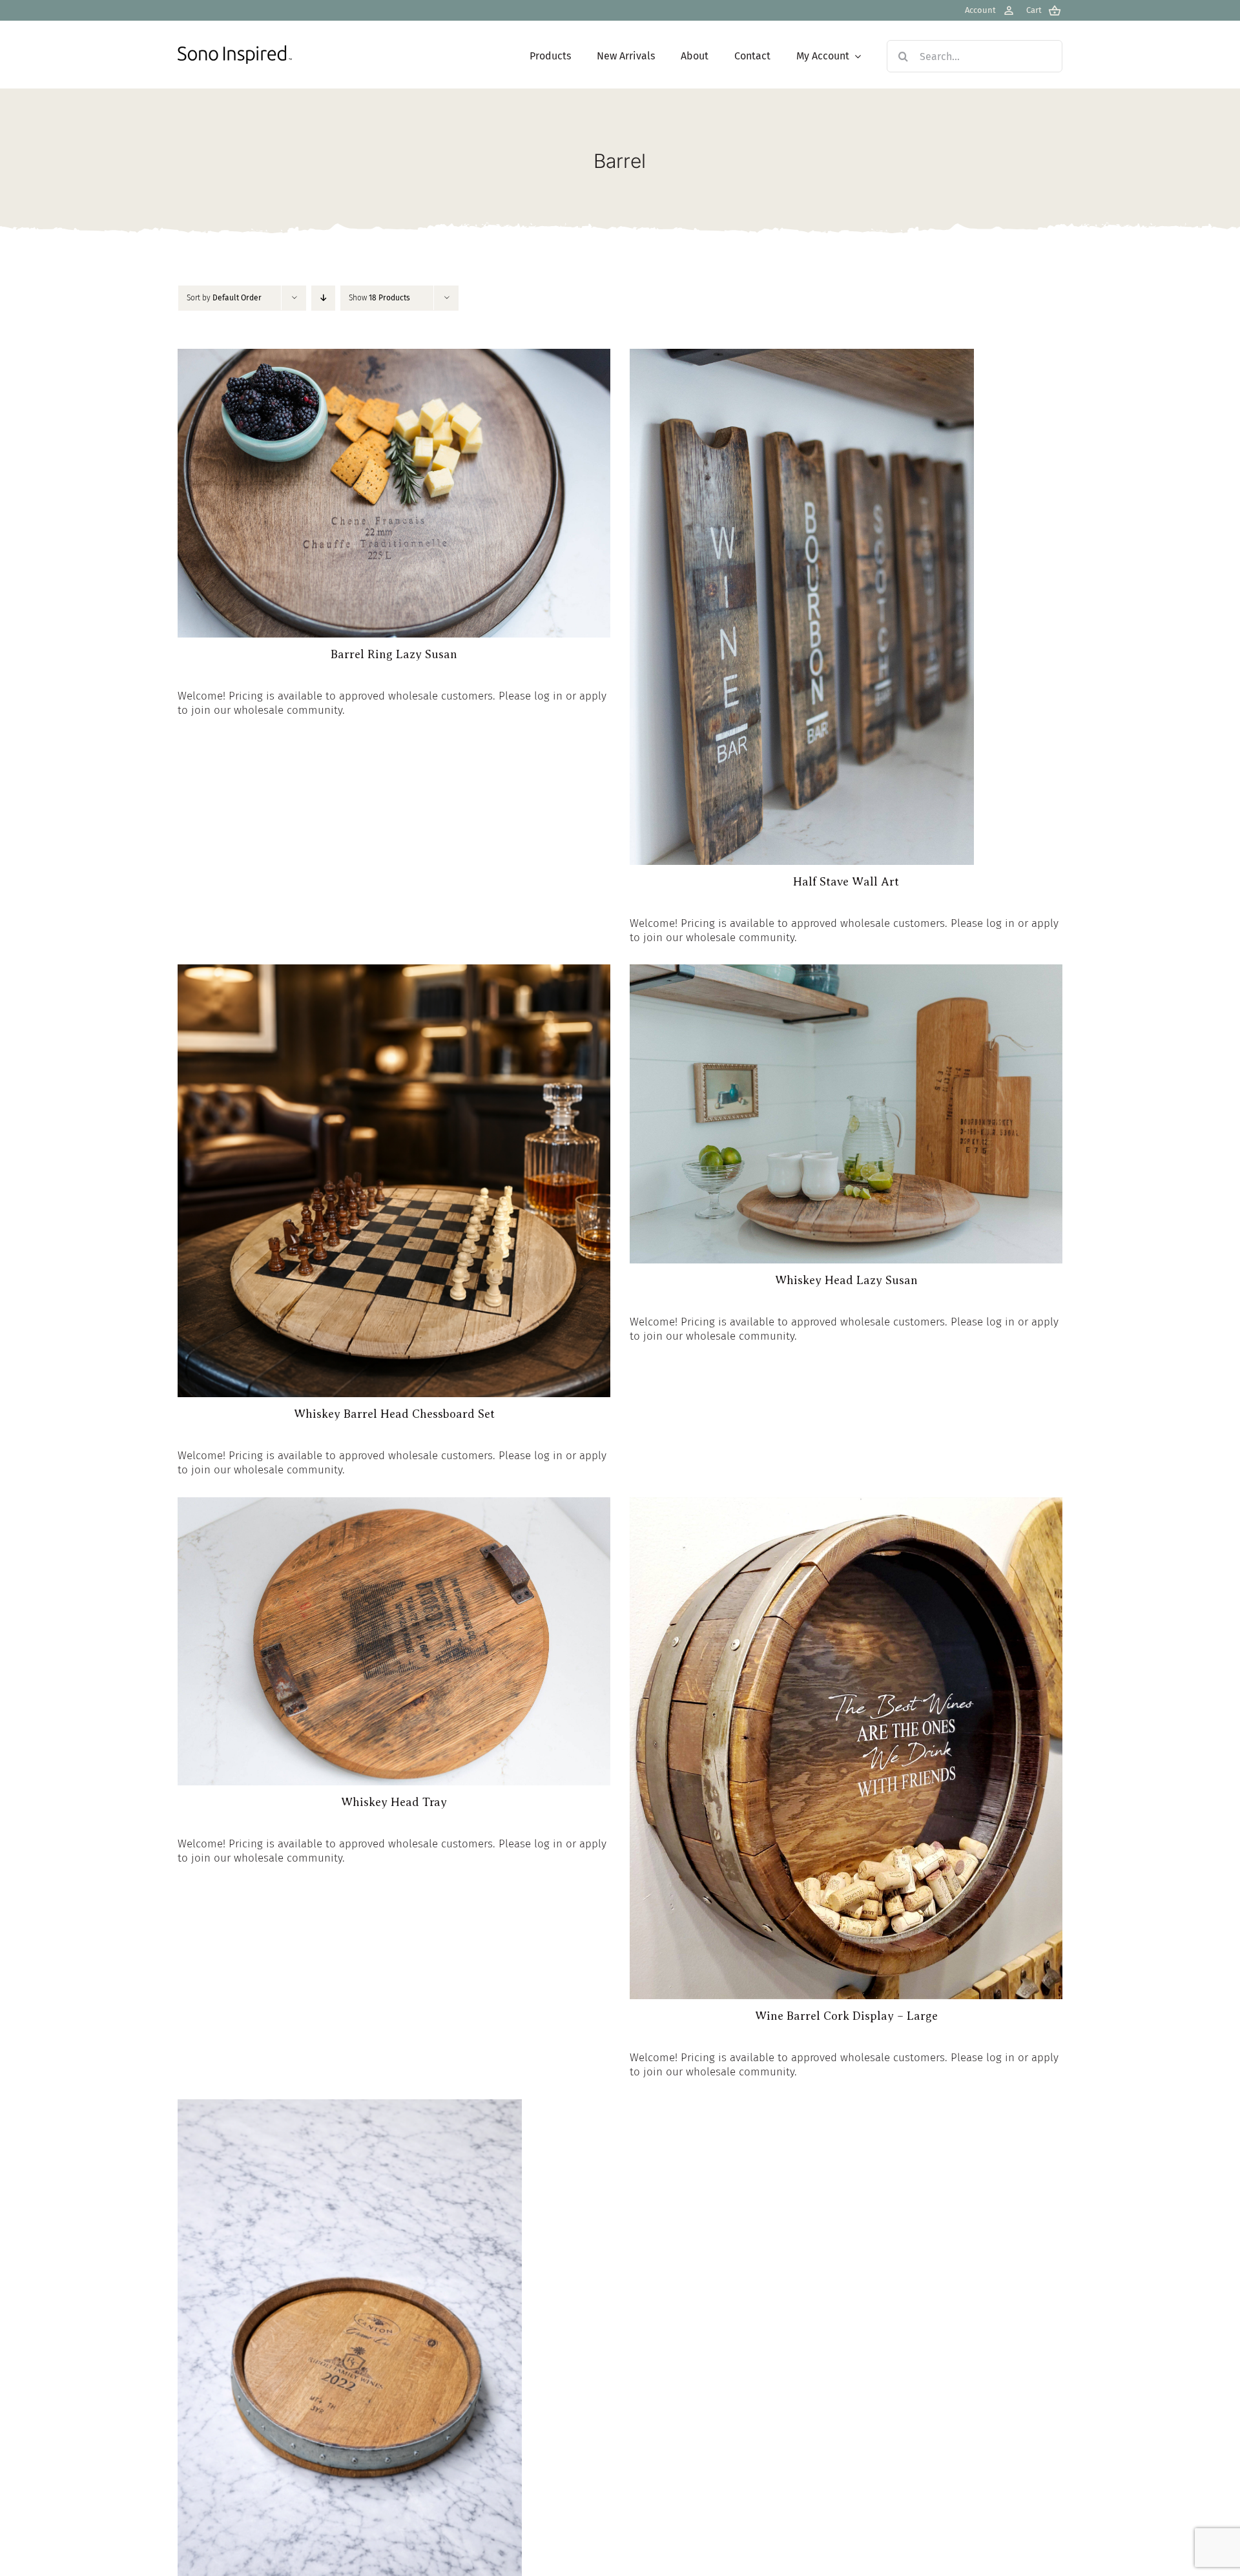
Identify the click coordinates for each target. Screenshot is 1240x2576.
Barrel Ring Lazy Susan (394, 654)
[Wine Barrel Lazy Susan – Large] (350, 2106)
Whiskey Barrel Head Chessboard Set (394, 1414)
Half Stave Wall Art (846, 882)
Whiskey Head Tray (394, 1802)
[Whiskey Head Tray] (394, 1504)
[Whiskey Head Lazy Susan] (846, 971)
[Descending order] (323, 298)
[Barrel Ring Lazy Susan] (394, 356)
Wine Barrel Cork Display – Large (846, 2016)
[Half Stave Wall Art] (802, 356)
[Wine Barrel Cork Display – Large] (846, 1504)
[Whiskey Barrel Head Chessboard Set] (394, 971)
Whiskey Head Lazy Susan (846, 1280)
